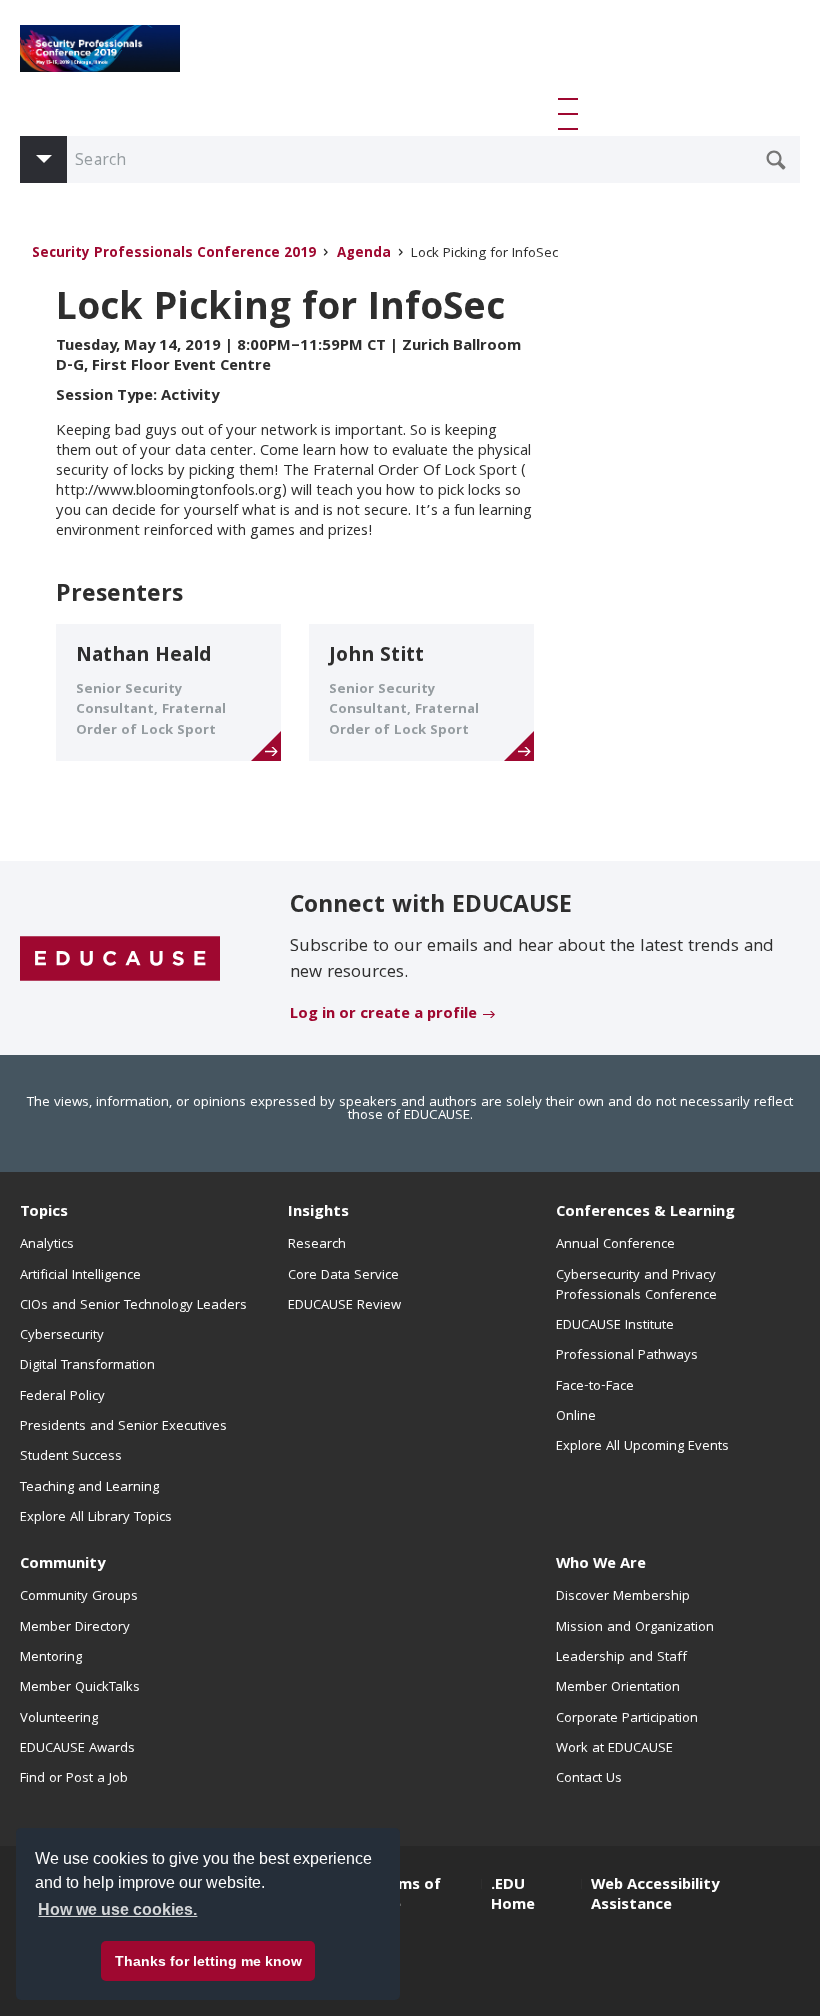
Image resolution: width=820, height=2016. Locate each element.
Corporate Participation (627, 1719)
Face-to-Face (595, 1387)
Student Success (71, 1457)
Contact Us (589, 1779)
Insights (318, 1213)
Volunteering (59, 1719)
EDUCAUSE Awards (77, 1749)
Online (576, 1417)
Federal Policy (62, 1397)
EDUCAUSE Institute (615, 1326)
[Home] (100, 48)
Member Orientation (618, 1688)
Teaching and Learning (89, 1488)
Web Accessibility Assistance (655, 1896)
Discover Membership (623, 1597)
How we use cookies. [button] (117, 1909)
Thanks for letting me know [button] (208, 1961)
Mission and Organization (635, 1628)
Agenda (364, 254)
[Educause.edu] (120, 959)
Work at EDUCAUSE (614, 1749)
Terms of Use (407, 1896)
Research (317, 1245)
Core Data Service (343, 1276)
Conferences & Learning (645, 1213)
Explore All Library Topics (96, 1518)
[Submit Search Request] (776, 160)
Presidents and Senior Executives (123, 1427)
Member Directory (75, 1628)
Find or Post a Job (74, 1779)
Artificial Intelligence (80, 1276)
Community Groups (79, 1597)
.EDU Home (513, 1896)
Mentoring (51, 1658)
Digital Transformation (87, 1366)
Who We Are (601, 1565)
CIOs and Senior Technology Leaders (133, 1306)
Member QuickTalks (80, 1688)
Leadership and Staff (621, 1658)
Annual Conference (615, 1245)
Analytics (47, 1245)
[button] (572, 114)
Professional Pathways (627, 1356)
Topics (44, 1213)
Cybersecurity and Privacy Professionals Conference (636, 1286)
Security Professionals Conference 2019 (174, 254)
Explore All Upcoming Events (642, 1447)
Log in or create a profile (383, 1015)
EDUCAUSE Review (344, 1306)
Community (62, 1565)
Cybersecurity (62, 1336)
